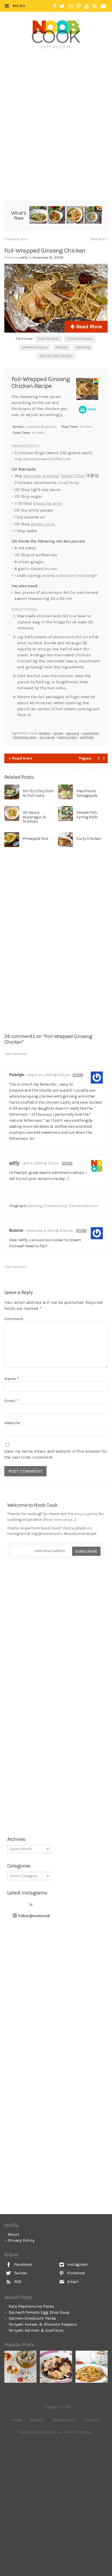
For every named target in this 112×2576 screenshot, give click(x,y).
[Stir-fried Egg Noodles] (92, 2367)
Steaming (83, 347)
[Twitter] (62, 6)
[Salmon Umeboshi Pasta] (75, 216)
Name (11, 1379)
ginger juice (43, 524)
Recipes (62, 347)
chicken (45, 733)
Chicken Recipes (80, 339)
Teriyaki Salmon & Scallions (36, 2330)
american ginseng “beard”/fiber (54, 476)
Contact (91, 2420)
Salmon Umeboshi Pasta (32, 2318)
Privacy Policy (21, 2240)
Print (92, 409)
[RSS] (95, 6)
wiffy (14, 1163)
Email (11, 1401)
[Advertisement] (60, 62)
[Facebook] (55, 6)
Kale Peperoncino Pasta (31, 2306)
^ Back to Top (58, 2407)
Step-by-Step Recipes (56, 356)
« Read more (21, 758)
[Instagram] (71, 6)
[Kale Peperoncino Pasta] (38, 216)
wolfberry (87, 737)
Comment (14, 1319)
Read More (88, 327)
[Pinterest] (79, 6)
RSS (17, 2282)
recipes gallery (86, 1514)
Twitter (20, 2273)
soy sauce (47, 737)
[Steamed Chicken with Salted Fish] (56, 2367)
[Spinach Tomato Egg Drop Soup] (56, 216)
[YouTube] (87, 6)
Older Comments (16, 1054)
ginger (58, 733)
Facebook (23, 2264)
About (13, 2234)
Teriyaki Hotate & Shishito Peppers (43, 2324)
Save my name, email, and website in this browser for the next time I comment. (56, 1454)
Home (17, 2420)
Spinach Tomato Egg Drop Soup (39, 2312)
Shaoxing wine (47, 503)
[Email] (103, 6)
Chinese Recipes (35, 347)
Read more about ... (59, 1520)
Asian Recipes (48, 339)
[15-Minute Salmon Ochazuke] (93, 216)
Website (12, 1423)
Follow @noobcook (34, 1916)
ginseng (73, 733)
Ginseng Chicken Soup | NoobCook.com (63, 1206)
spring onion (67, 737)
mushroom (91, 733)
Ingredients (64, 2420)
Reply (78, 1075)
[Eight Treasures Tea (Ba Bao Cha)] (20, 2367)
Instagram (77, 2264)
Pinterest (76, 2273)
